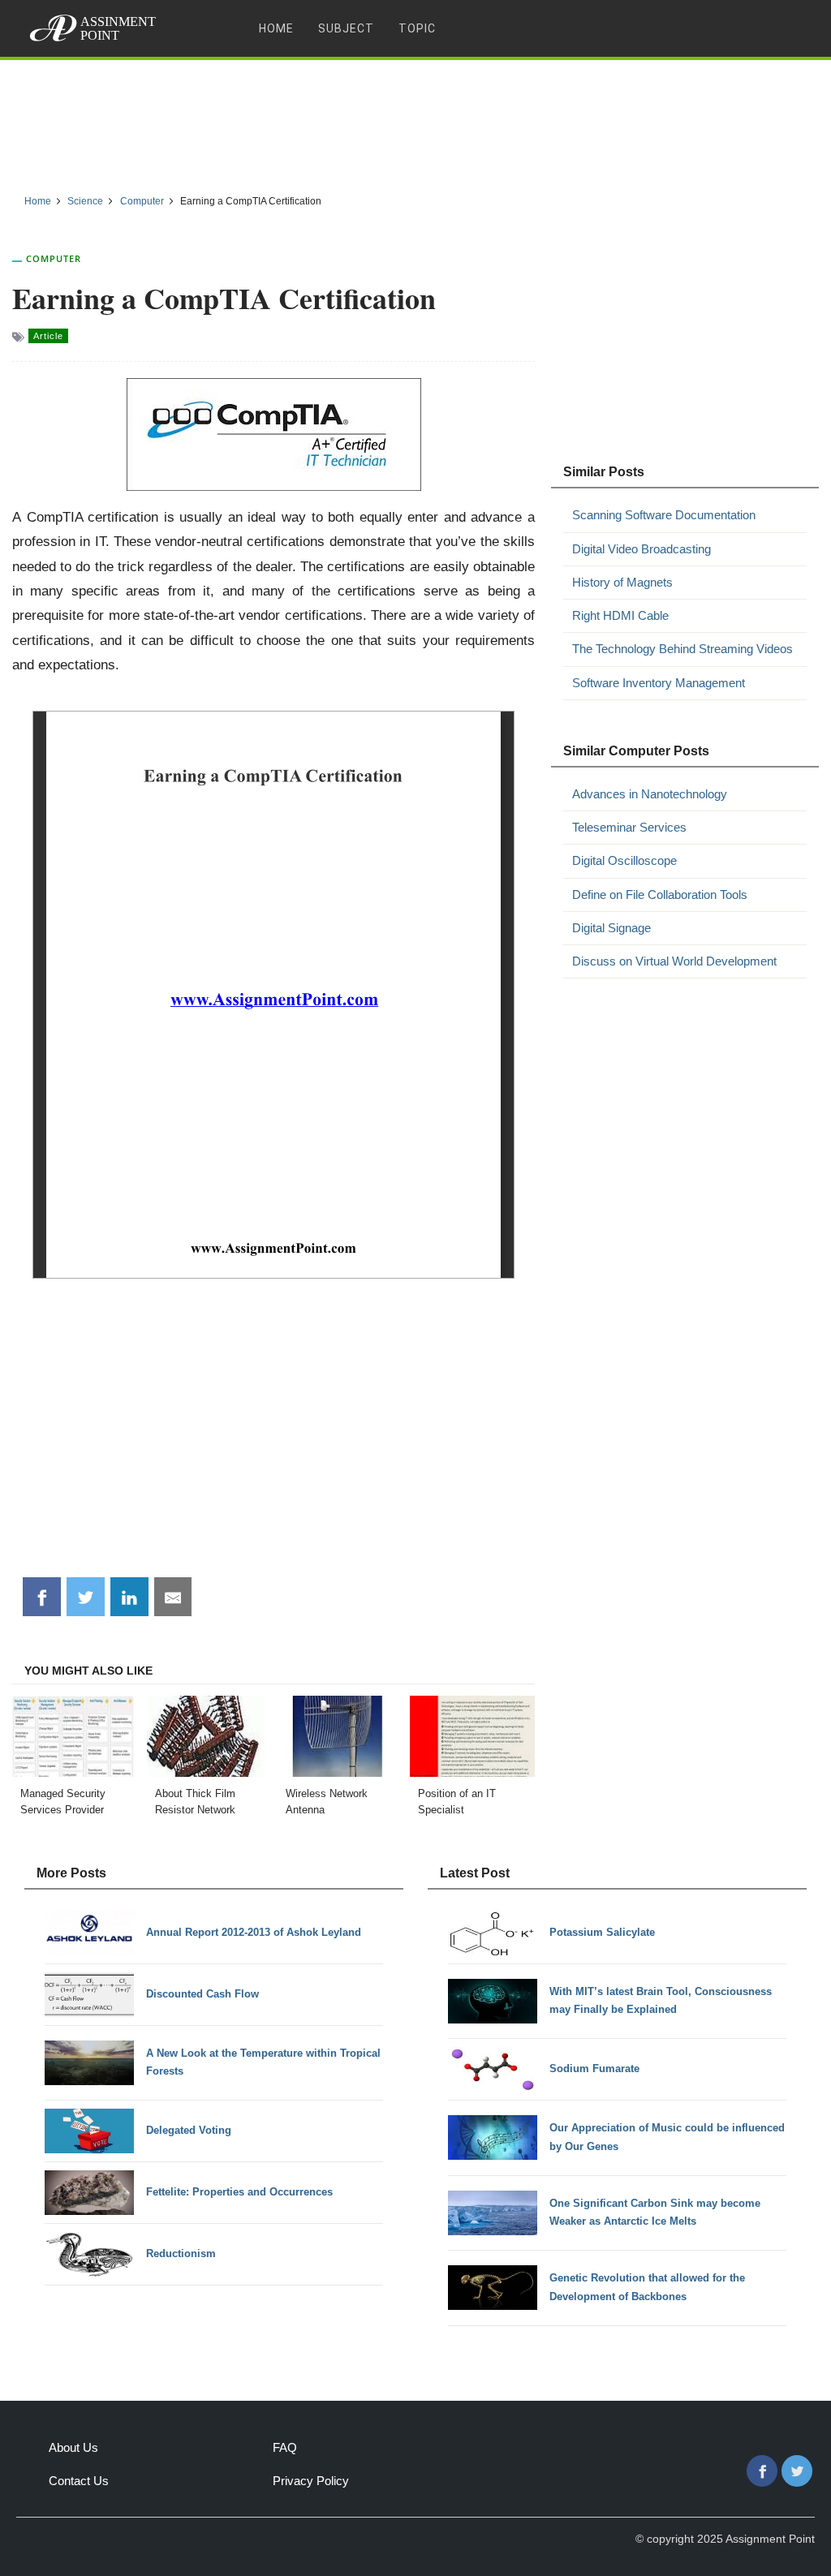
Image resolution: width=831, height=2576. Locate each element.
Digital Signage (611, 928)
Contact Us (79, 2481)
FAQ (285, 2447)
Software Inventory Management (659, 683)
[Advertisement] (415, 121)
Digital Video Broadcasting (642, 549)
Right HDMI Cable (620, 615)
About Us (73, 2447)
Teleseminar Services (629, 827)
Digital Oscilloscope (624, 860)
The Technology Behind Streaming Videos (682, 649)
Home (276, 28)
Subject (346, 28)
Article (48, 336)
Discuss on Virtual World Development (674, 961)
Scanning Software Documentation (664, 515)
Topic (417, 28)
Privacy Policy (311, 2481)
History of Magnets (622, 582)
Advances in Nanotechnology (650, 794)
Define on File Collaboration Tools (660, 895)
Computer (54, 258)
